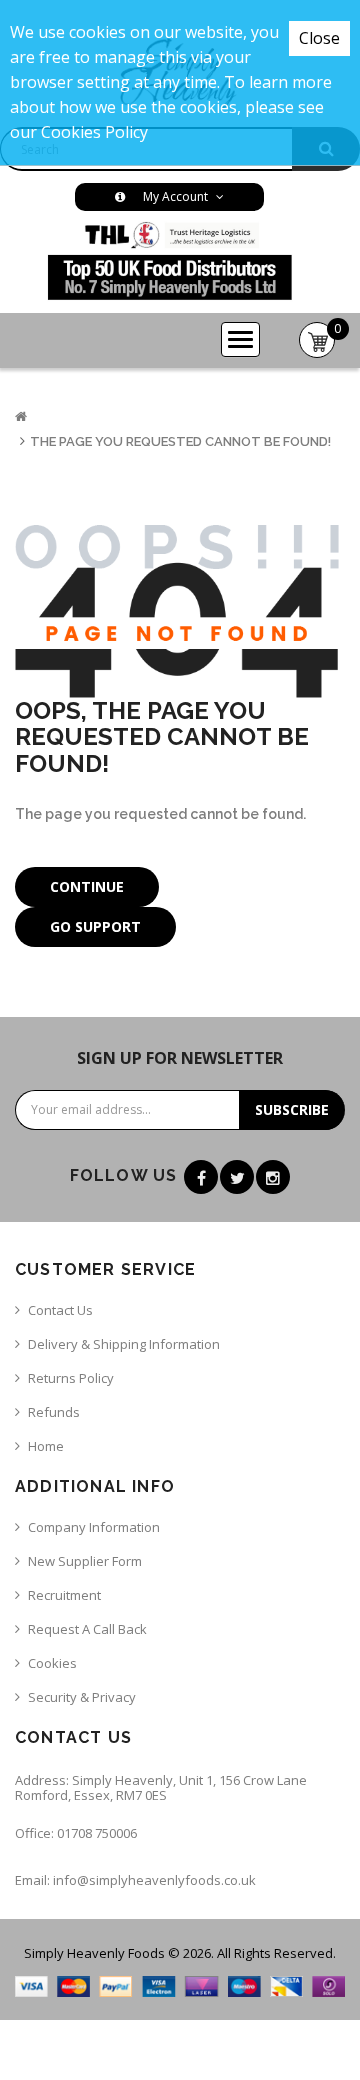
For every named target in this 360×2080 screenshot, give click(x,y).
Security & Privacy (82, 1697)
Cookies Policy (94, 132)
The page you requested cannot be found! (180, 441)
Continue (87, 886)
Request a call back (87, 1629)
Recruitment (64, 1595)
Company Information (94, 1527)
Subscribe (292, 1109)
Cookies (52, 1663)
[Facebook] (201, 1177)
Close (319, 38)
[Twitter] (237, 1177)
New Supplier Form (85, 1561)
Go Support (95, 926)
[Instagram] (273, 1177)
